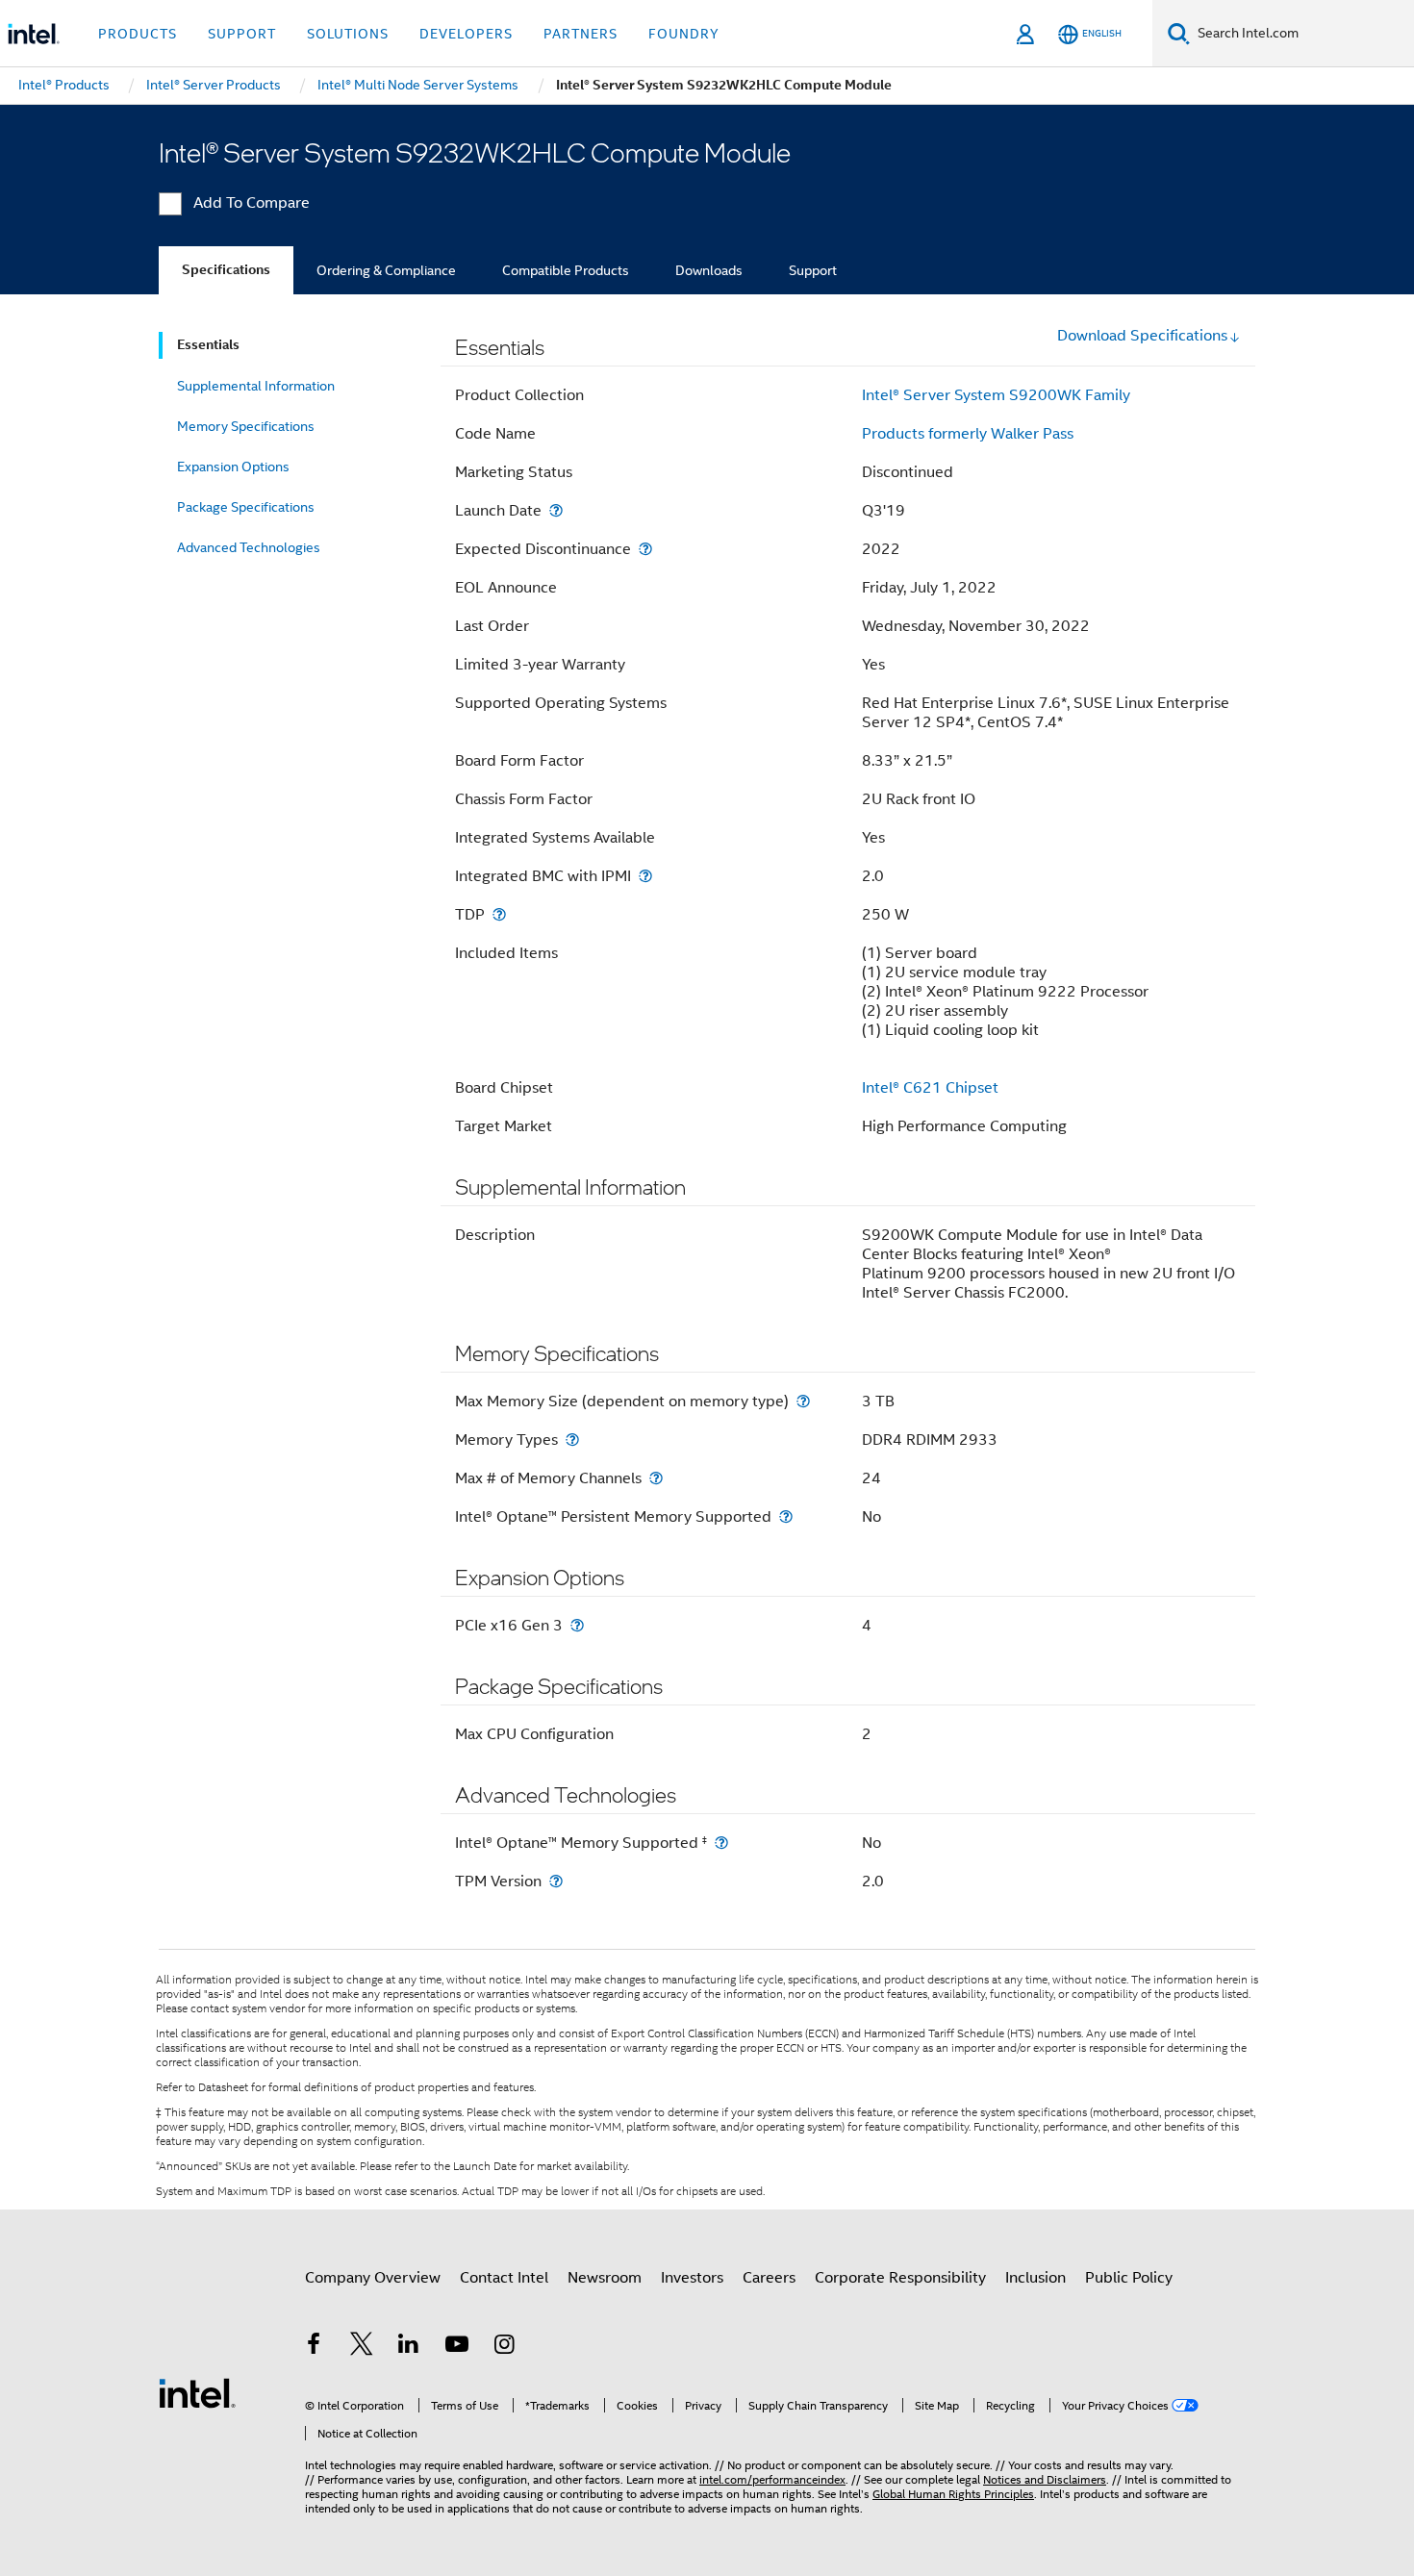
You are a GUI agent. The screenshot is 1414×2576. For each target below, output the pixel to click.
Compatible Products (566, 270)
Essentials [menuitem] (208, 345)
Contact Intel (504, 2278)
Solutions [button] (348, 34)
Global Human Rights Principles (953, 2494)
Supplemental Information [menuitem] (256, 386)
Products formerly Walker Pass (968, 434)
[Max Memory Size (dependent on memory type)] (803, 1401)
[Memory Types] (572, 1440)
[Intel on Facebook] (314, 2347)
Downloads (709, 270)
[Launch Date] (556, 510)
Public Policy (1129, 2278)
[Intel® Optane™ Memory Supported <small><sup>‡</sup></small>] (721, 1843)
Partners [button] (581, 34)
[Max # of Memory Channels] (656, 1478)
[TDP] (499, 914)
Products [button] (138, 34)
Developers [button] (466, 34)
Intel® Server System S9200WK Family (996, 395)
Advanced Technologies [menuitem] (249, 547)
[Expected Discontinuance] (645, 549)
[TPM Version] (556, 1881)
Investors (692, 2278)
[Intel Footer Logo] (197, 2392)
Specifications (226, 270)
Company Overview (373, 2278)
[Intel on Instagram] (504, 2347)
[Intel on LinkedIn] (409, 2347)
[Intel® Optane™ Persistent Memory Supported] (786, 1516)
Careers (769, 2278)
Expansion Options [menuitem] (233, 467)
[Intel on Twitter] (362, 2347)
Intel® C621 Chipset (930, 1088)
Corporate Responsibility (900, 2278)
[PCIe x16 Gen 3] (577, 1625)
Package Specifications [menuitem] (246, 507)
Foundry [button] (684, 34)
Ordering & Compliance (386, 270)
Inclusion (1035, 2278)
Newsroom (605, 2278)
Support (813, 270)
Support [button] (242, 34)
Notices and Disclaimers (1045, 2479)
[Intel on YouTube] (457, 2347)
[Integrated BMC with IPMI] (645, 876)
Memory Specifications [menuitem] (246, 426)
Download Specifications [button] (1142, 336)
